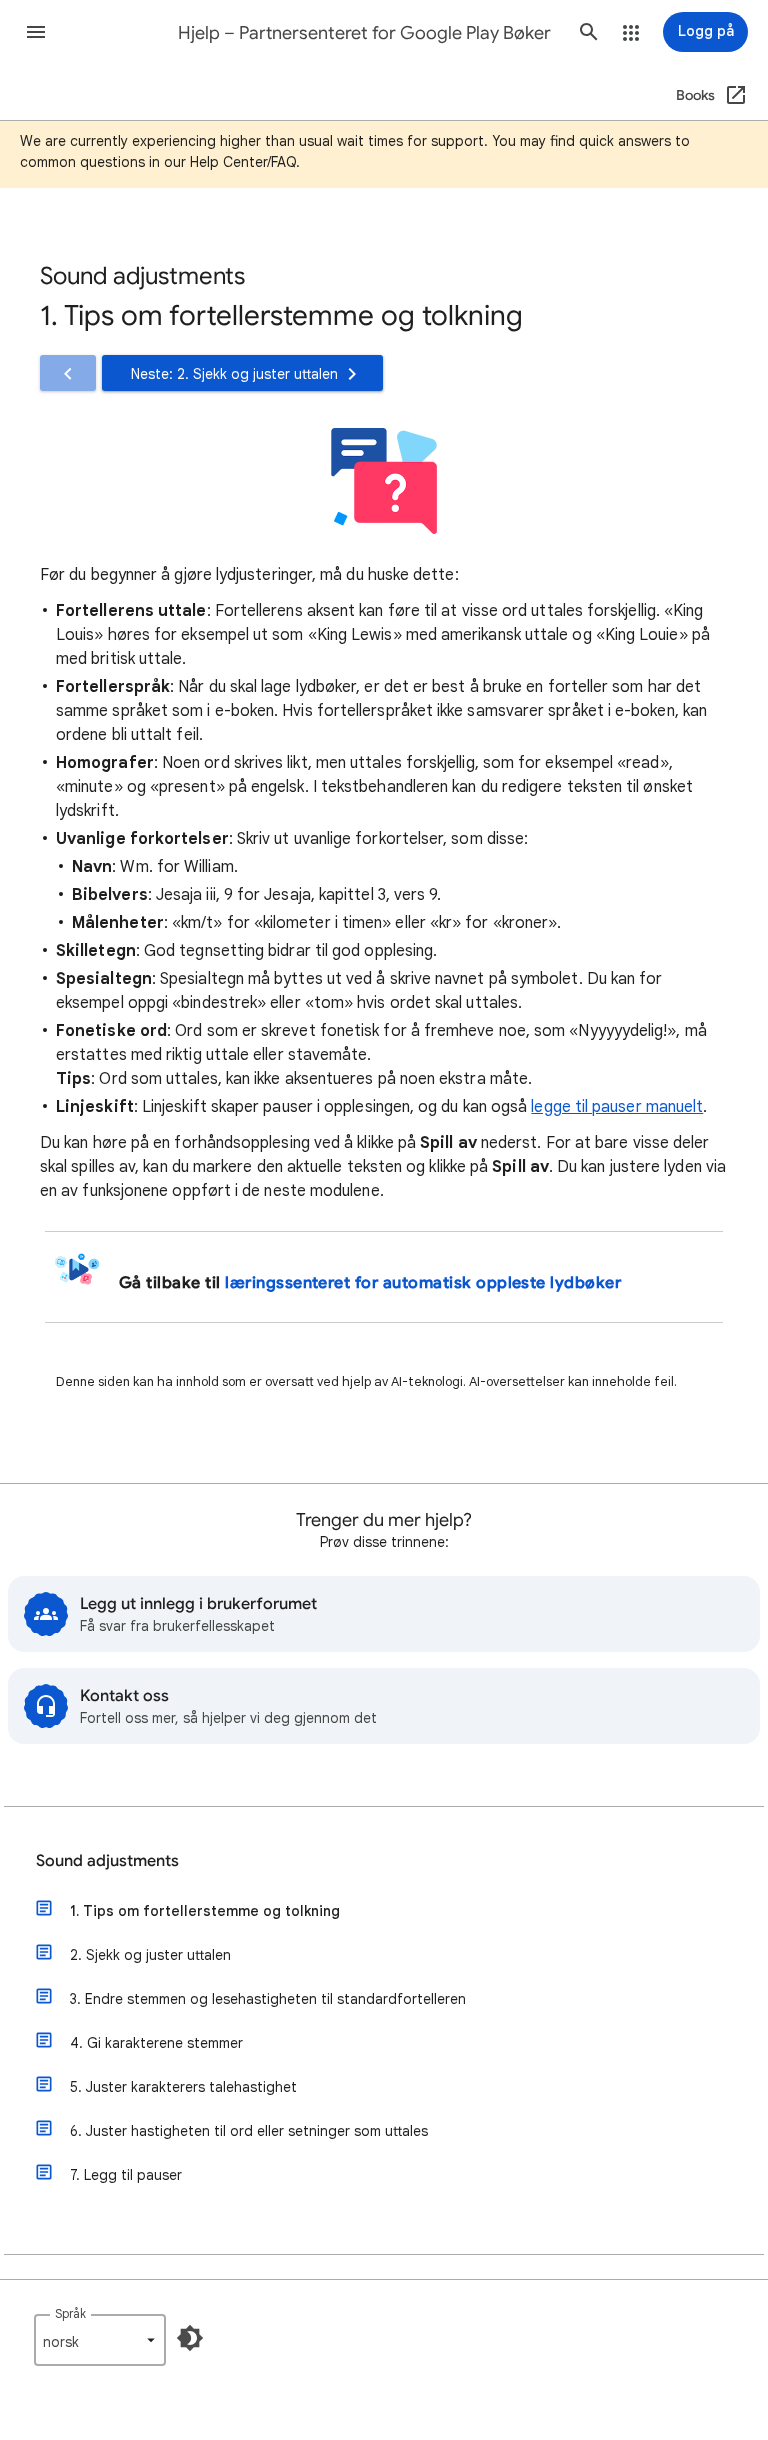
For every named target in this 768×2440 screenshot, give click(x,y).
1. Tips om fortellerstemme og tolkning (205, 1911)
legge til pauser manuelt (617, 1107)
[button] (36, 32)
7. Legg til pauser (126, 2175)
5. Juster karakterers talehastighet (183, 2087)
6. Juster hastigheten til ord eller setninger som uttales (249, 2131)
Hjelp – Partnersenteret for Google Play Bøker (364, 33)
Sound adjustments (107, 1861)
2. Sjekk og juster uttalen (150, 1955)
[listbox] (100, 2340)
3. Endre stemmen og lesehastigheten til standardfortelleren (268, 1999)
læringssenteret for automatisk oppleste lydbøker (423, 1283)
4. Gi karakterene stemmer (156, 2043)
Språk (70, 2313)
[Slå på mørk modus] (190, 2338)
